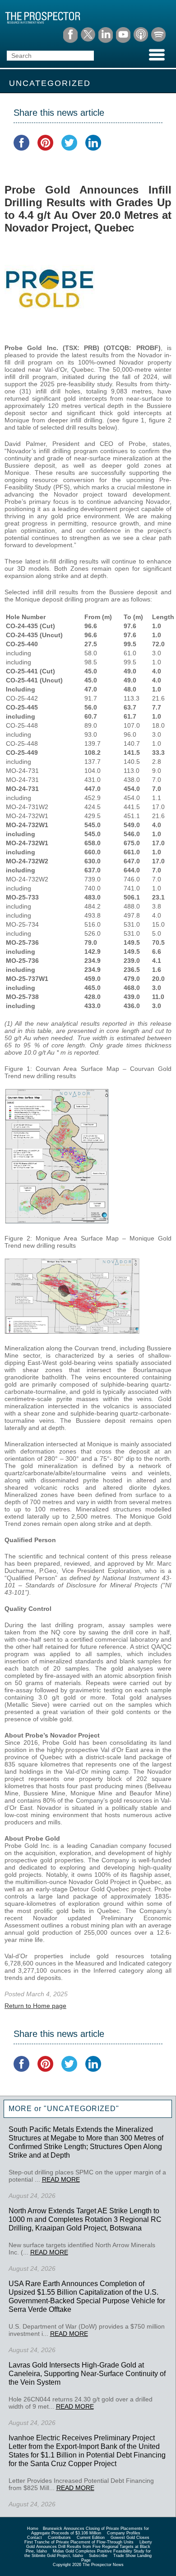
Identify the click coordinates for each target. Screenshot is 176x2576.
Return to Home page (35, 2006)
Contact (35, 2538)
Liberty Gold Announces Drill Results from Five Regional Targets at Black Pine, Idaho (89, 2547)
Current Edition (91, 2538)
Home (33, 2529)
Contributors (59, 2538)
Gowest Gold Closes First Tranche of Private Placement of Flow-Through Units (87, 2540)
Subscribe (98, 2556)
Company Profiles (124, 2533)
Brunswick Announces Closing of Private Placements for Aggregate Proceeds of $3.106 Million (90, 2531)
